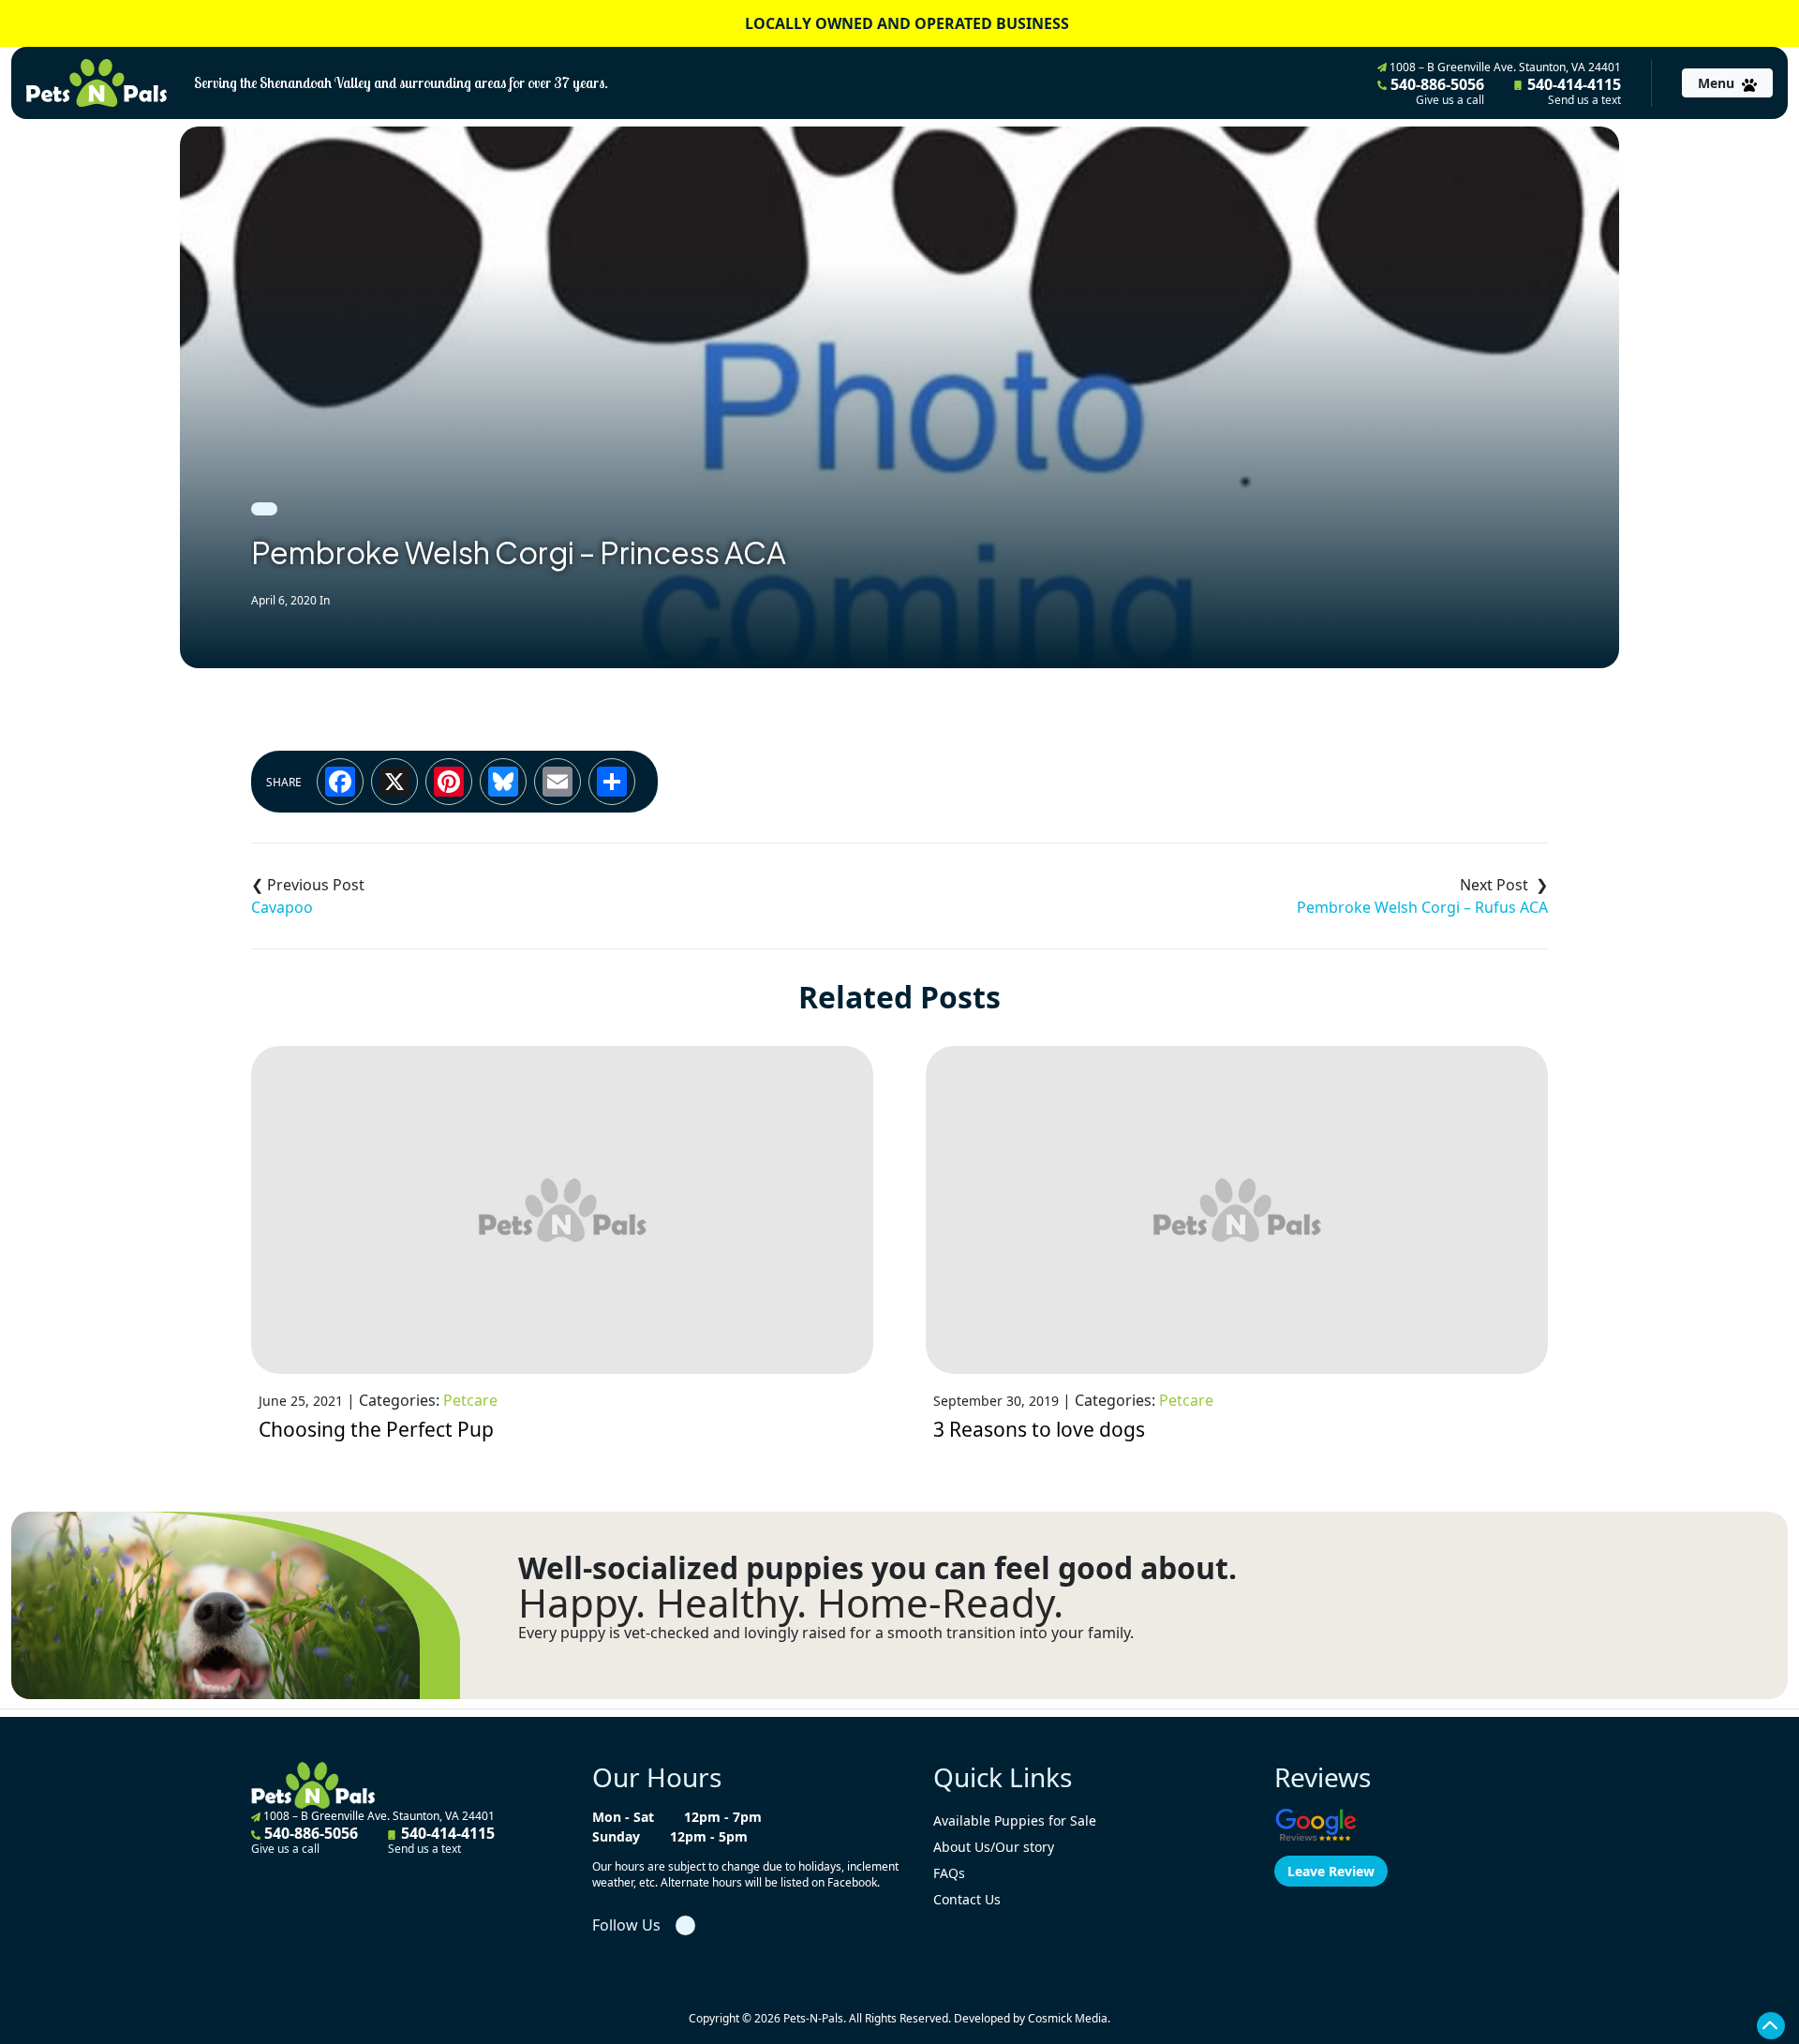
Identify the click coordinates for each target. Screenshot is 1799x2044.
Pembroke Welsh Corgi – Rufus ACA (1422, 907)
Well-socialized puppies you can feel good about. (877, 1568)
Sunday (616, 1836)
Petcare (470, 1400)
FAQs (949, 1873)
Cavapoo (282, 907)
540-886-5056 (1435, 91)
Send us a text (1584, 100)
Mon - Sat (623, 1817)
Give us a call (1450, 100)
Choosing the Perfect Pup (376, 1429)
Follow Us (626, 1925)
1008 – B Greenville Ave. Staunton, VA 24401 (1504, 67)
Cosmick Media (1068, 2018)
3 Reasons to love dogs (1039, 1429)
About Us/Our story (994, 1847)
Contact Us (967, 1899)
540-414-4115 (1572, 91)
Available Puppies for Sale (1015, 1820)
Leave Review (1331, 1871)
